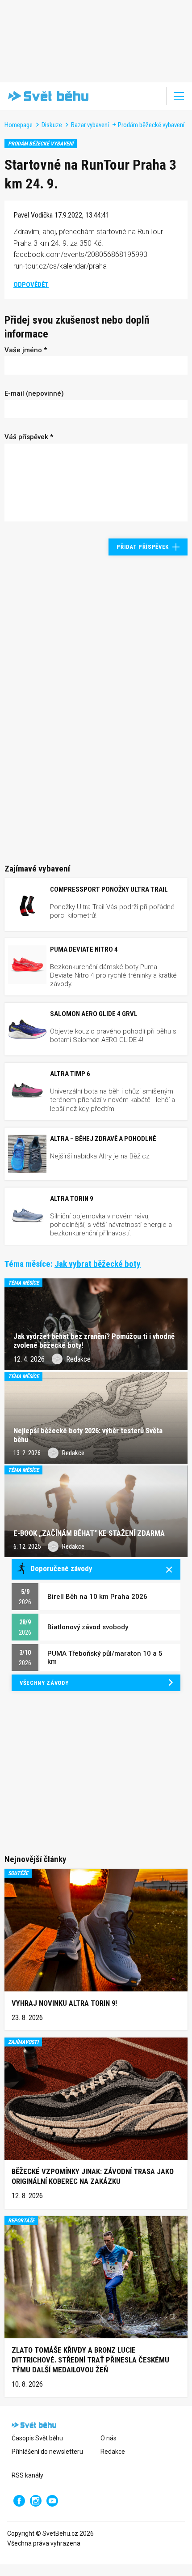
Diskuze (52, 125)
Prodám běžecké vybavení (151, 125)
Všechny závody (44, 1683)
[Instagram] (36, 2501)
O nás (109, 2438)
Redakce (113, 2452)
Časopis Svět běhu (37, 2438)
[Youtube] (52, 2501)
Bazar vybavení (90, 125)
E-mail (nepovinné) (34, 393)
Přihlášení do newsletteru (47, 2452)
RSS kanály (27, 2475)
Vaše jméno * (26, 350)
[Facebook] (19, 2501)
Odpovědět (31, 285)
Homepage (19, 125)
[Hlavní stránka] (46, 96)
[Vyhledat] (154, 96)
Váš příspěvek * (29, 437)
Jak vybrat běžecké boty (98, 1264)
